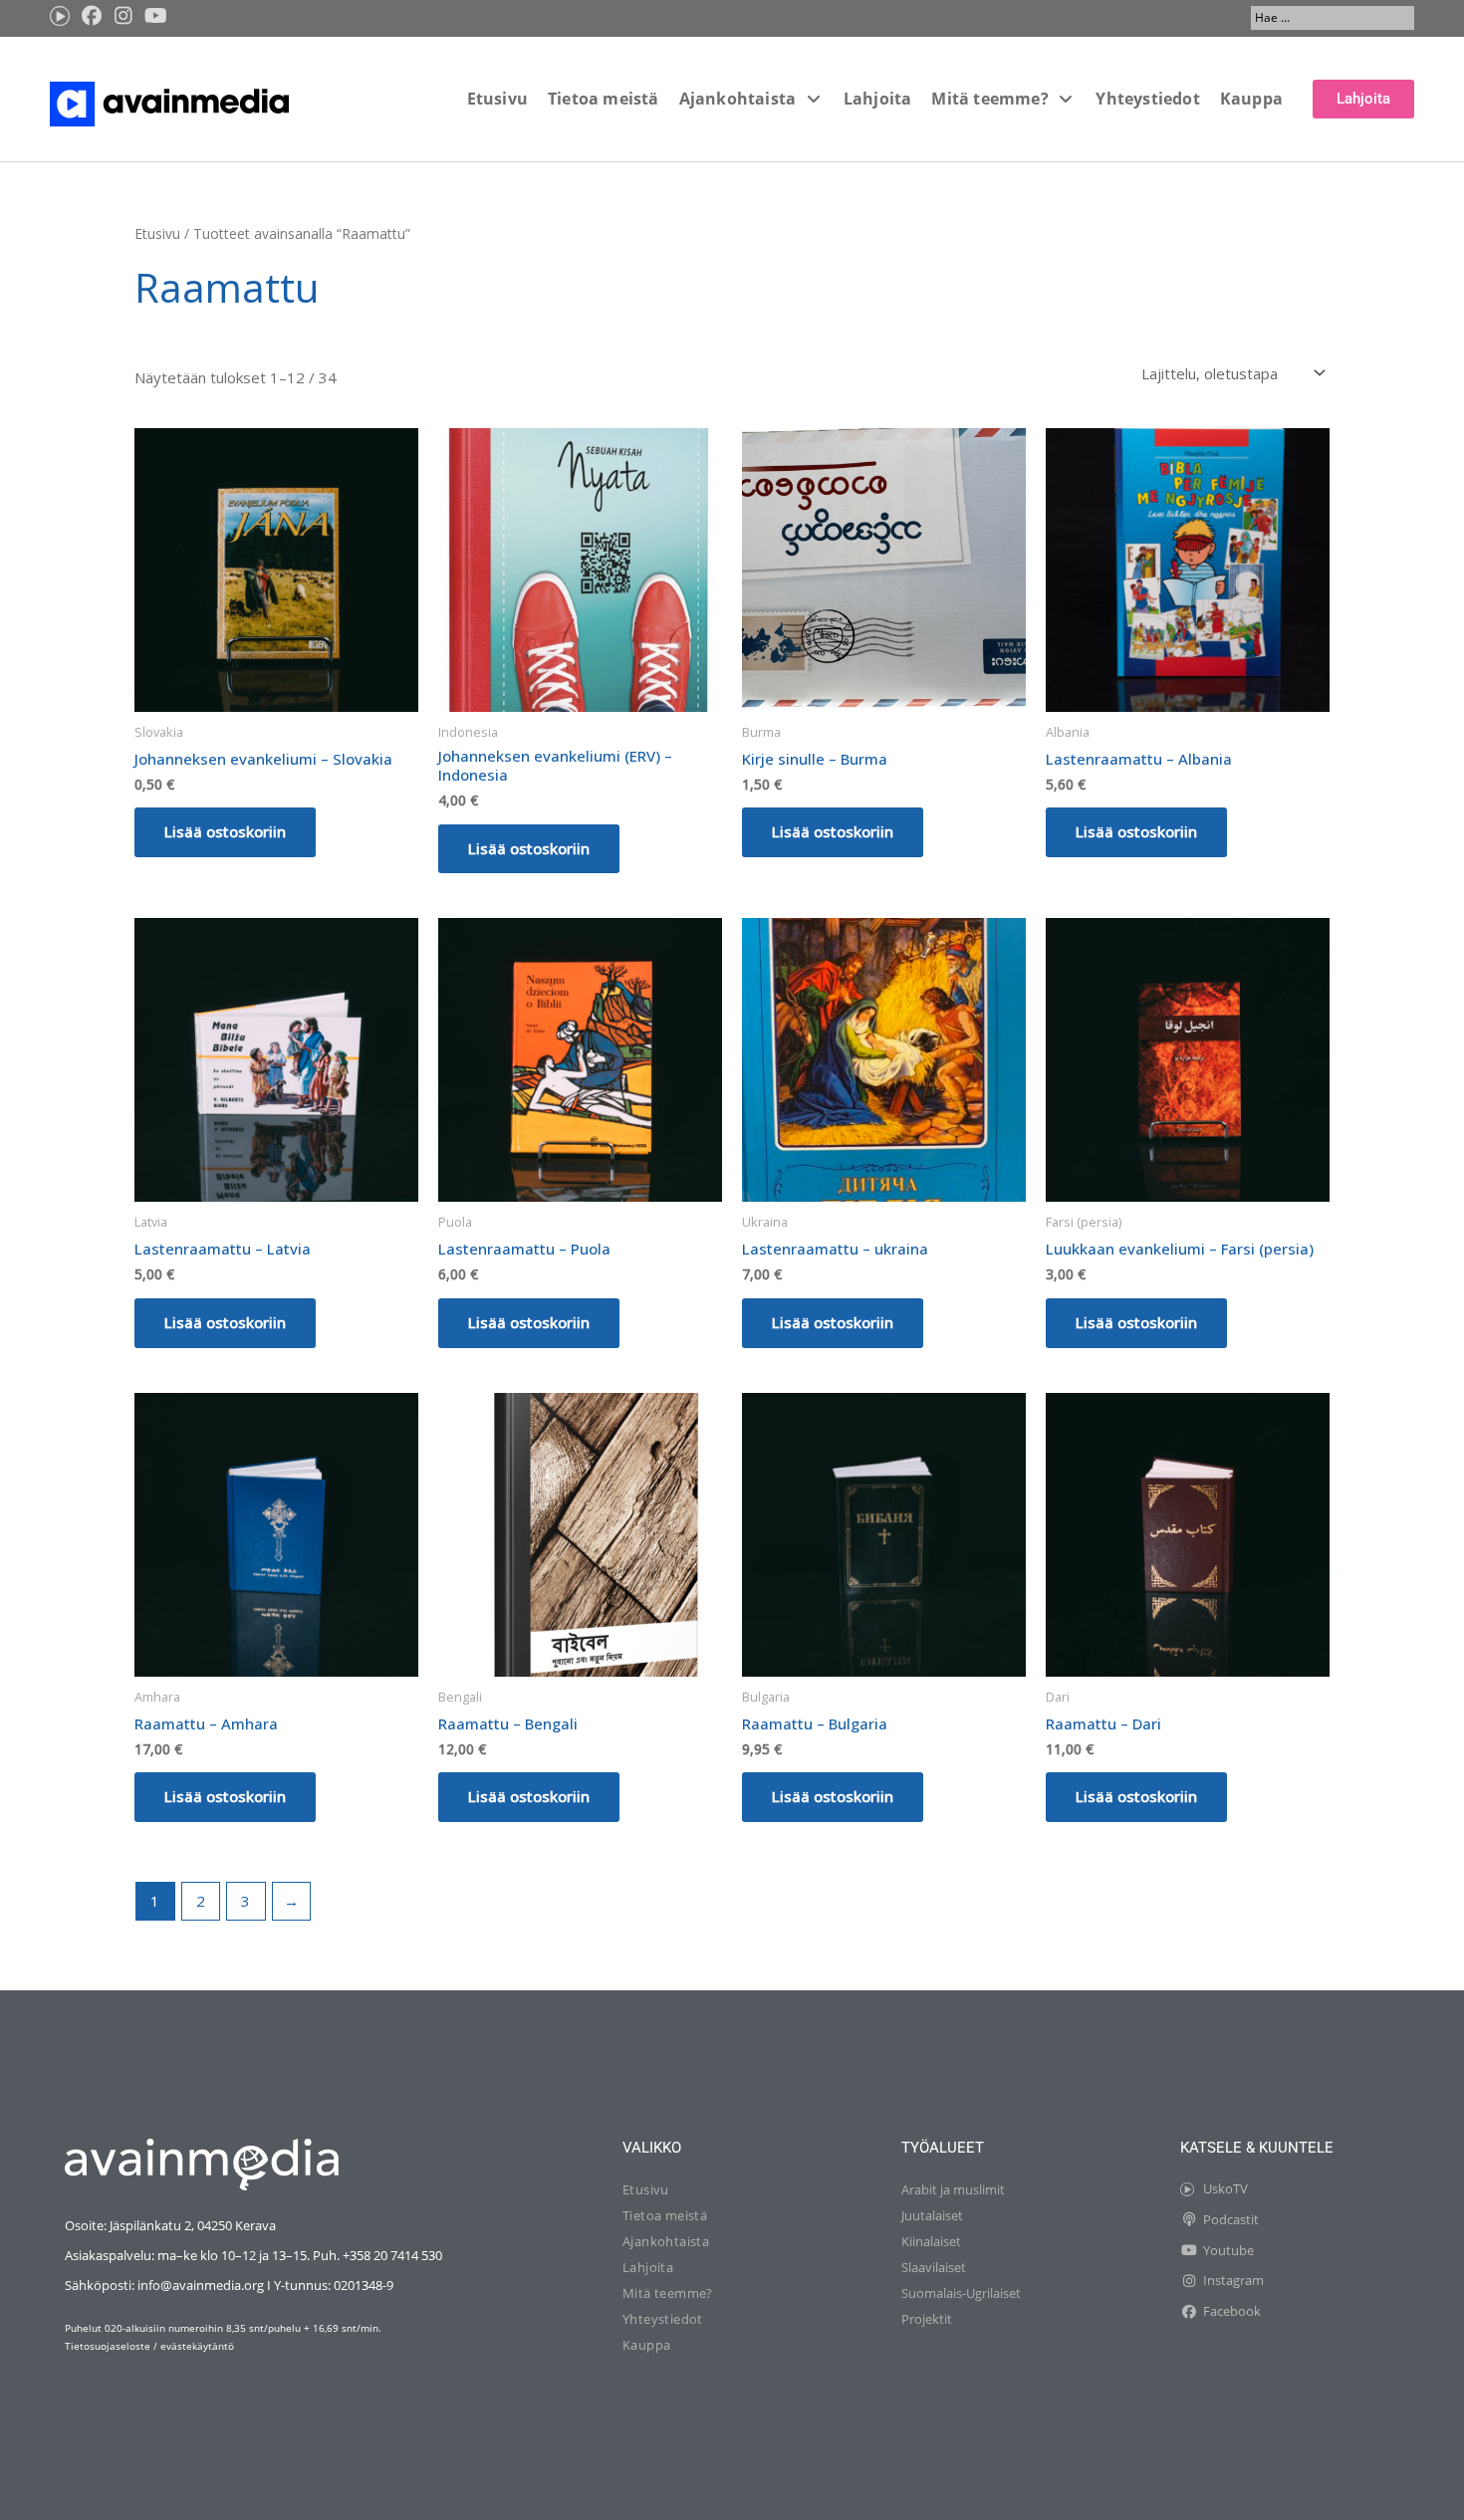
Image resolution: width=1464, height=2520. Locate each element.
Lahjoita (648, 2267)
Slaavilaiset (934, 2267)
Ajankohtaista (666, 2241)
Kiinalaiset (931, 2241)
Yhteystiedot (663, 2319)
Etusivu (157, 233)
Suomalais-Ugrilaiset (961, 2293)
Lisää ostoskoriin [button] (225, 831)
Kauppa (646, 2345)
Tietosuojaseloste (108, 2346)
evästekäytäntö (197, 2346)
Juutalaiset (932, 2215)
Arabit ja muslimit (953, 2189)
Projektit (927, 2319)
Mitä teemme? (668, 2293)
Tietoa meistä (665, 2215)
